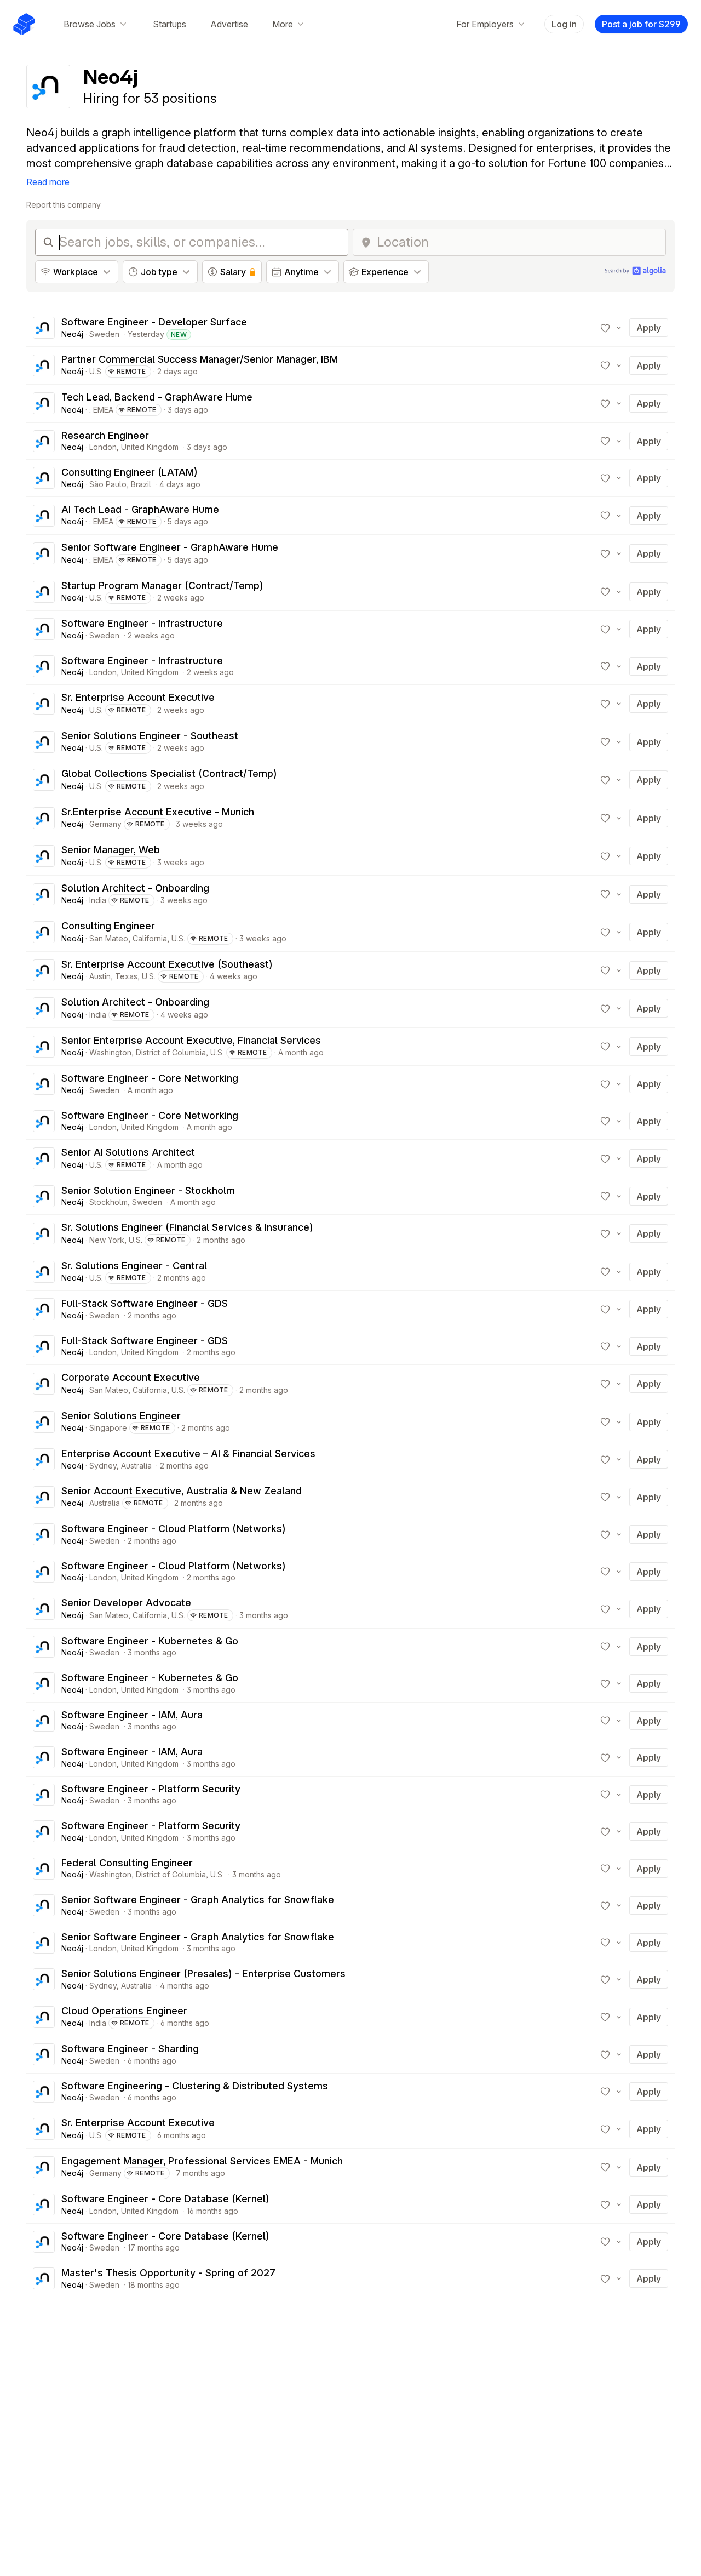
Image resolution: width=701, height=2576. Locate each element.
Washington (110, 1052)
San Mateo (109, 938)
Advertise (229, 24)
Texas (126, 976)
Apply (649, 328)
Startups (169, 24)
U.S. (96, 371)
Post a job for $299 (641, 24)
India (98, 900)
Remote (131, 371)
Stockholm (108, 1202)
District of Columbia (171, 1052)
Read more (48, 182)
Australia (136, 1466)
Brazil (141, 484)
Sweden (104, 334)
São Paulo (108, 484)
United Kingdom (150, 447)
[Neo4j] (44, 328)
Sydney (103, 1466)
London (103, 447)
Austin (100, 976)
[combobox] (518, 242)
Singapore (108, 1428)
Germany (105, 824)
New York (107, 1240)
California (150, 938)
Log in (564, 24)
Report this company (64, 205)
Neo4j (72, 334)
